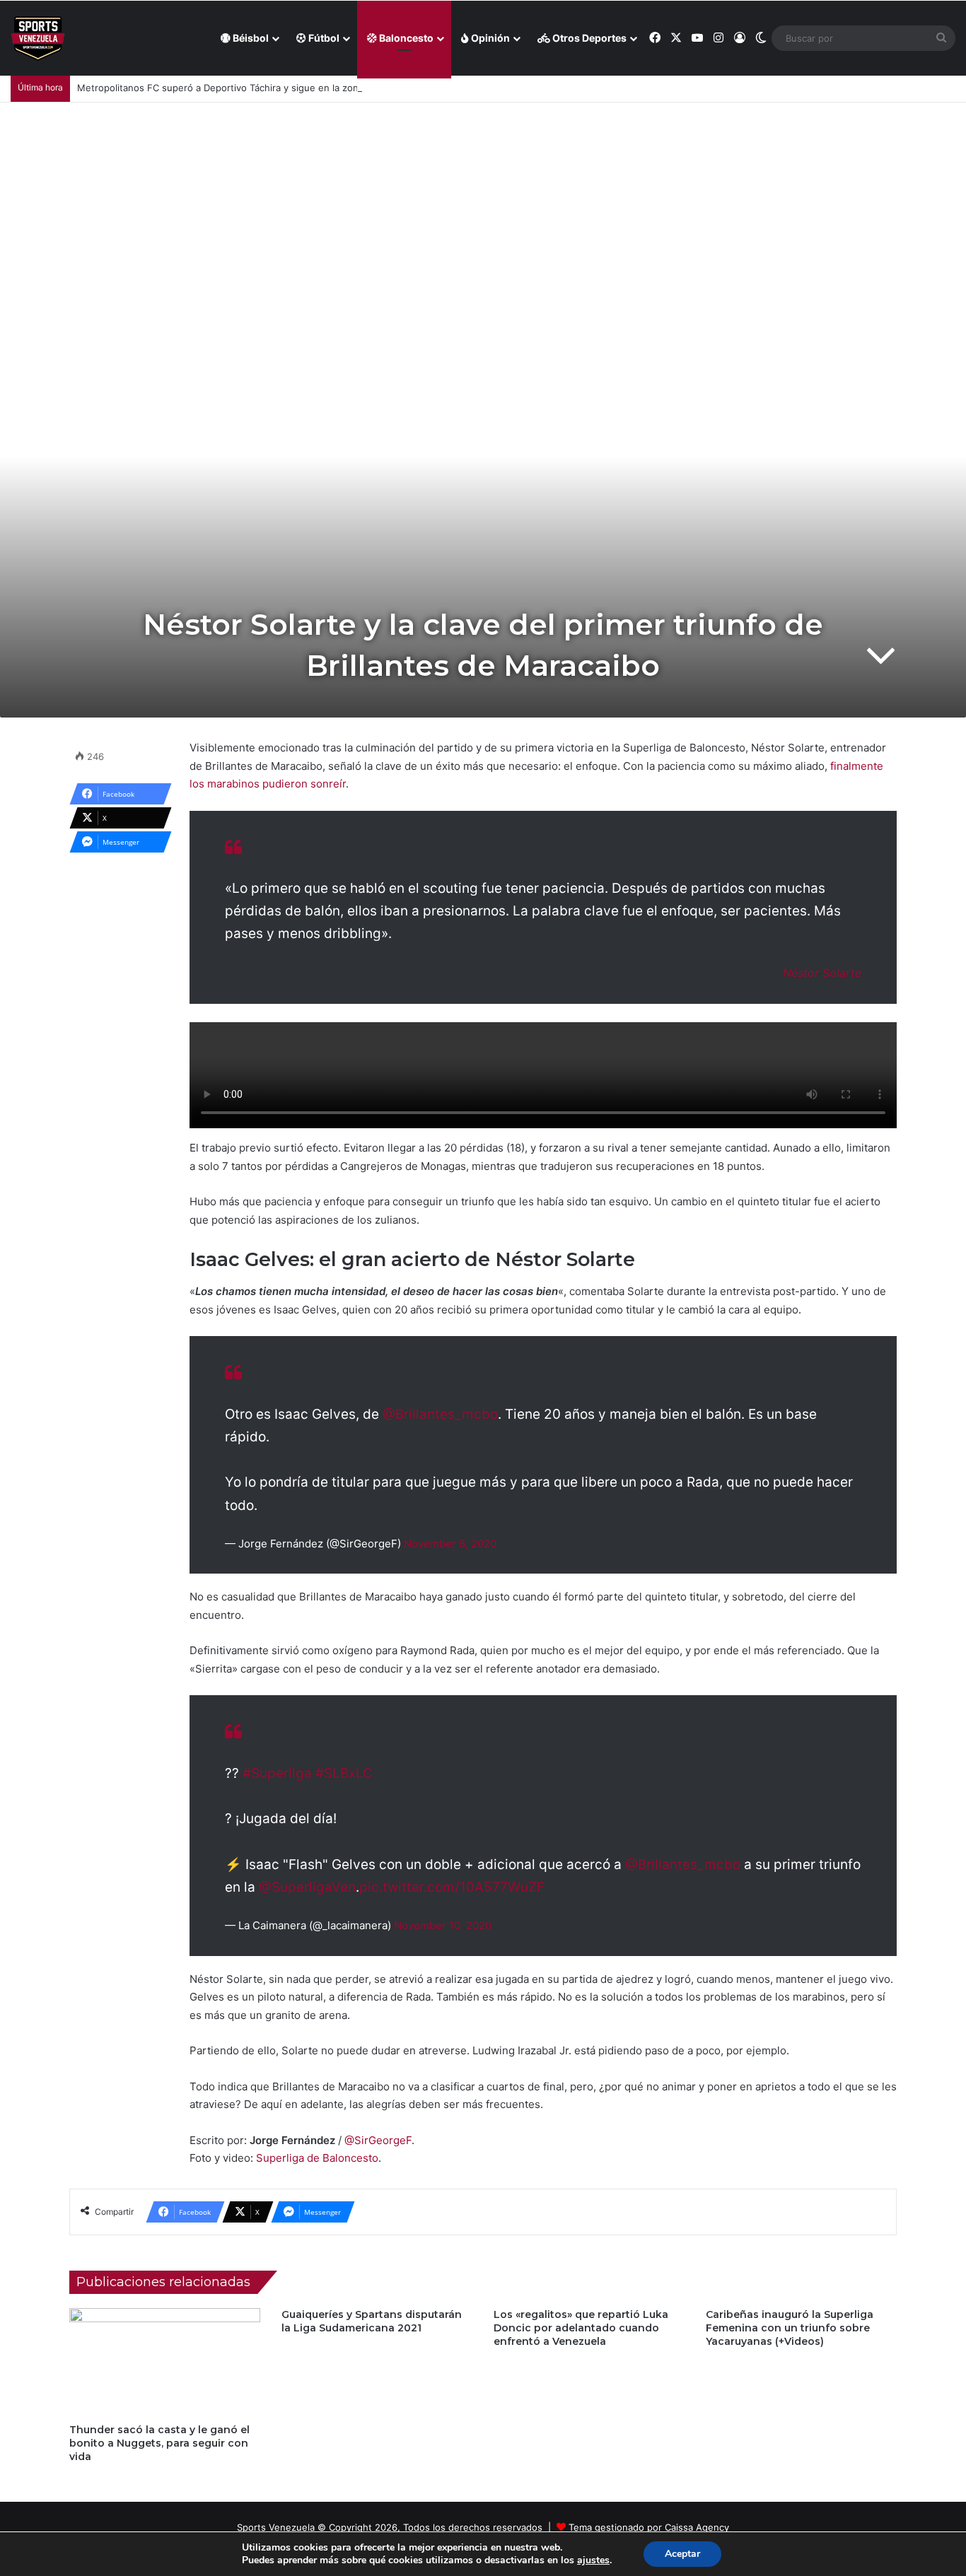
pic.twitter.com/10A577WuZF (452, 1887)
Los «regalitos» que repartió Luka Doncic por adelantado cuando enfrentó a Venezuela (581, 2328)
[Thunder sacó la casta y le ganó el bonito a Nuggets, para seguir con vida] (165, 2362)
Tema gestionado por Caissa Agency (649, 2527)
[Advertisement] (483, 209)
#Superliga (277, 1773)
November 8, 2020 (450, 1544)
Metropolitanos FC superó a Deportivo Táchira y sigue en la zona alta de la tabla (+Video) (274, 88)
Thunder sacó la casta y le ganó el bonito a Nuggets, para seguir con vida (159, 2443)
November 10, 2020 (443, 1925)
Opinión (489, 38)
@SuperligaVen (307, 1887)
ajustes (593, 2560)
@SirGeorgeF (378, 2140)
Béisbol (250, 38)
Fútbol (323, 38)
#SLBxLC (344, 1773)
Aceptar (682, 2554)
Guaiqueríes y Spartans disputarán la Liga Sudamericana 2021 (372, 2321)
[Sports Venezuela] (38, 39)
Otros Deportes (588, 38)
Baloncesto (405, 38)
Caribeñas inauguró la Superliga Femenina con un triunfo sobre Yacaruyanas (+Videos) (790, 2328)
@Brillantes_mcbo (440, 1414)
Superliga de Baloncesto (317, 2158)
